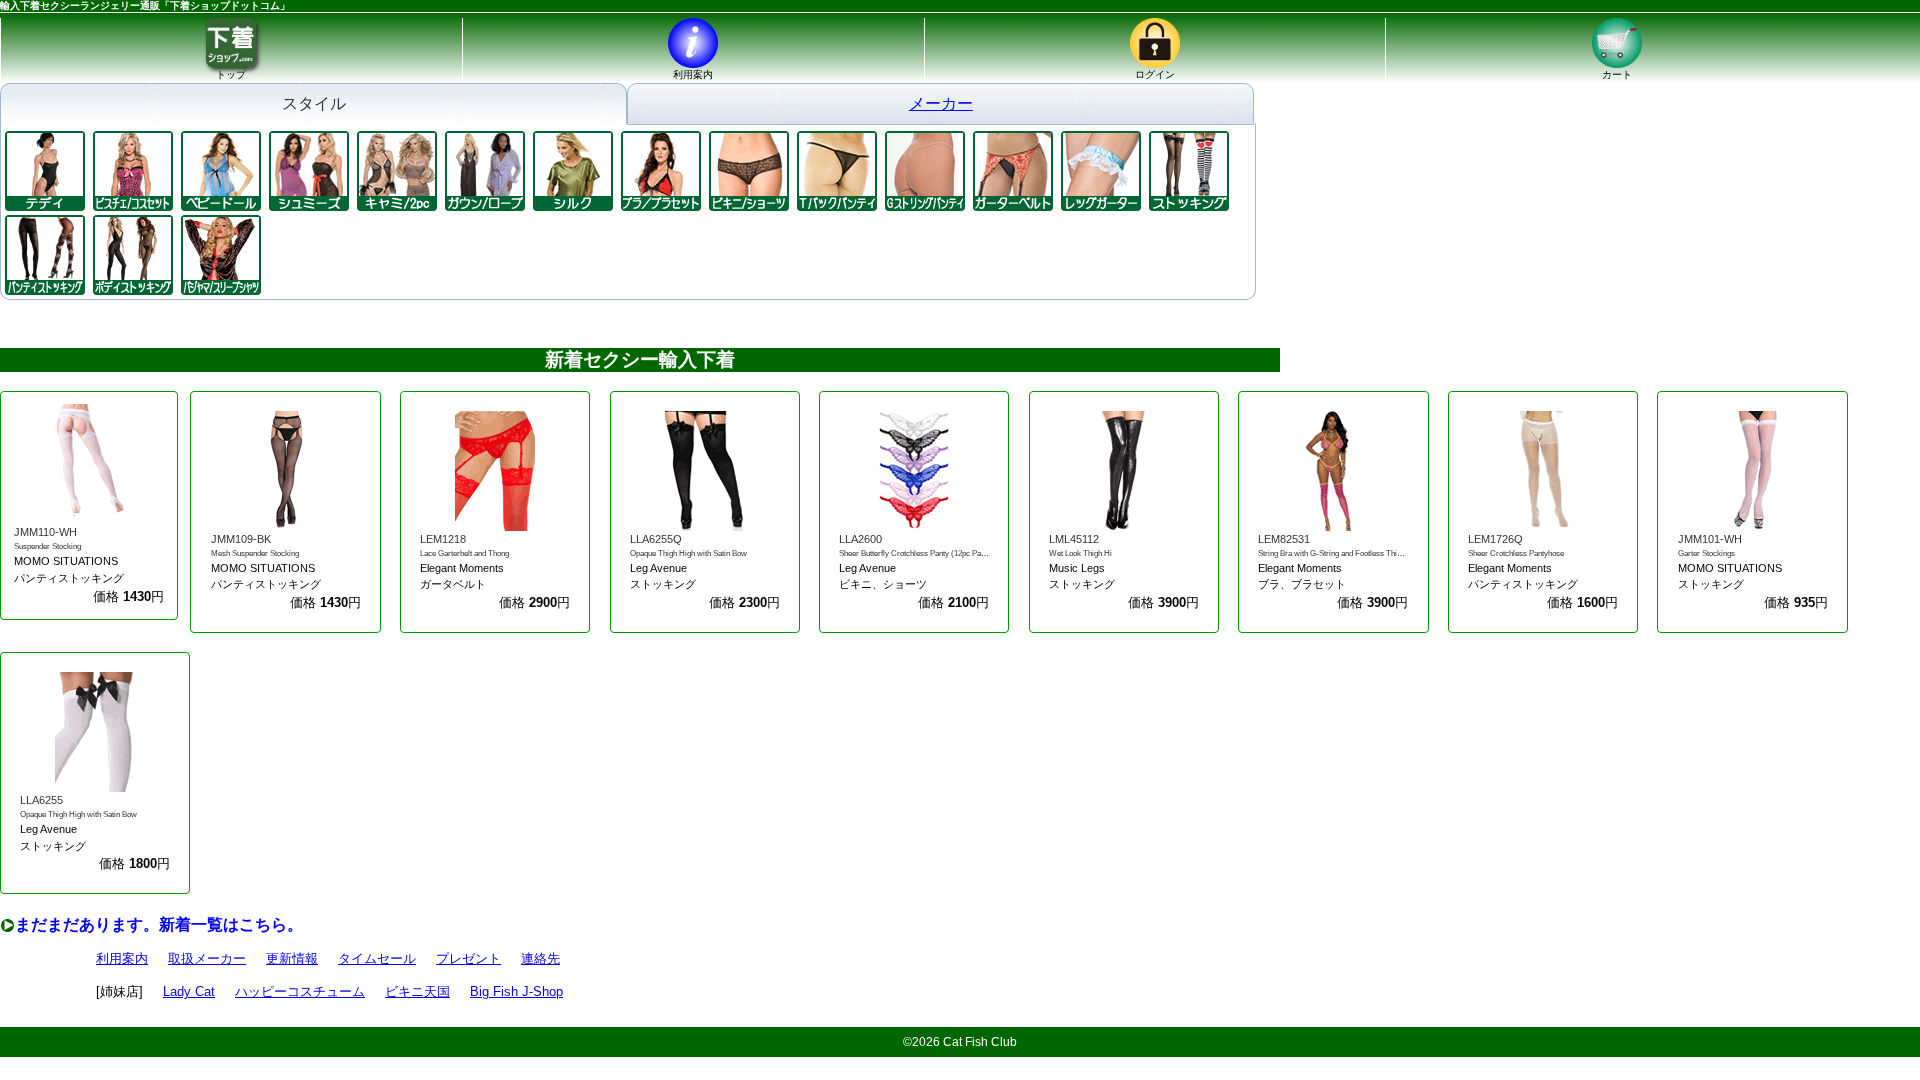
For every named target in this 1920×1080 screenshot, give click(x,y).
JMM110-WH (45, 532)
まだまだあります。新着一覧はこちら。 (159, 924)
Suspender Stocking (47, 546)
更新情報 (292, 958)
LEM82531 (1284, 539)
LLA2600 (860, 539)
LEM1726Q (1495, 539)
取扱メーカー (207, 958)
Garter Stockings (1706, 553)
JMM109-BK (241, 539)
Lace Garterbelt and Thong (464, 553)
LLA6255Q (656, 539)
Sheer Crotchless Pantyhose (1516, 553)
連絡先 (540, 958)
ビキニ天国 (417, 991)
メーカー (941, 103)
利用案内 (122, 958)
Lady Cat (189, 991)
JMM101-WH (1710, 539)
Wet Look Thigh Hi (1080, 553)
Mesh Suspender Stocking (255, 553)
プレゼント (468, 958)
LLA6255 (41, 800)
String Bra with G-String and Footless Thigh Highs (1342, 553)
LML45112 (1074, 539)
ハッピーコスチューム (300, 991)
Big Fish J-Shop (516, 991)
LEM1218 (443, 539)
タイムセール (377, 958)
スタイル (314, 103)
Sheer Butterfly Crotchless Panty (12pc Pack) (915, 553)
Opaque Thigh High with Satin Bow (688, 553)
